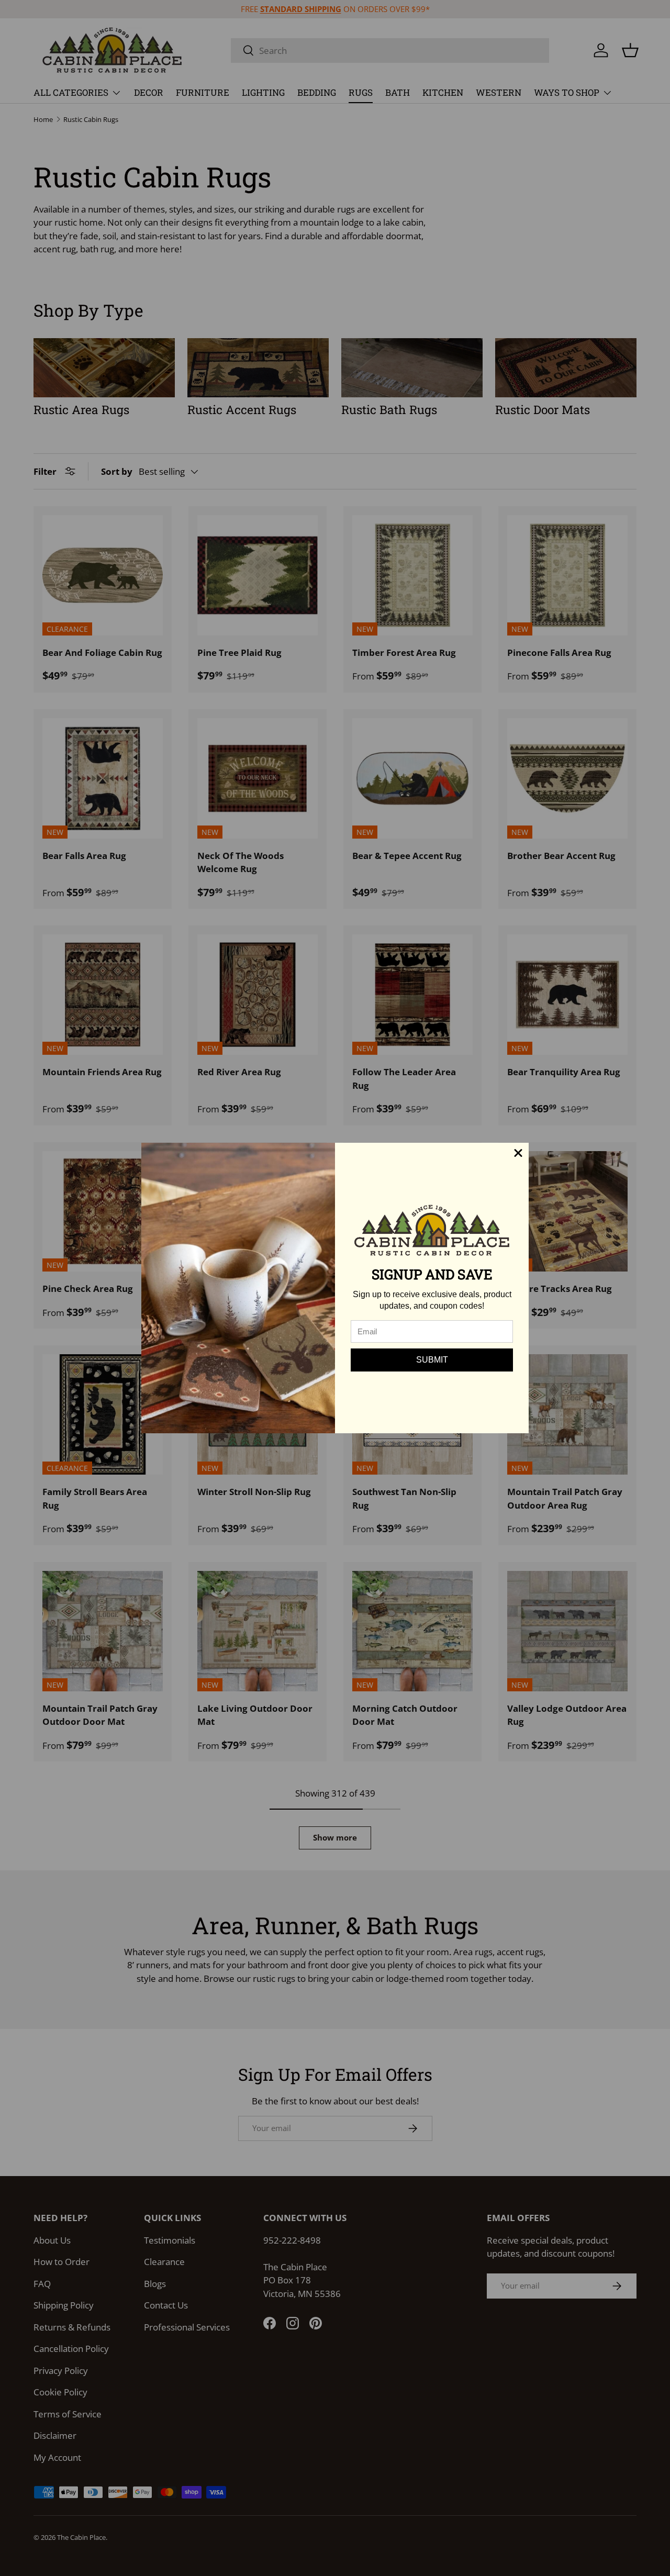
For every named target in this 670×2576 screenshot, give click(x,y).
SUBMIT (432, 1360)
